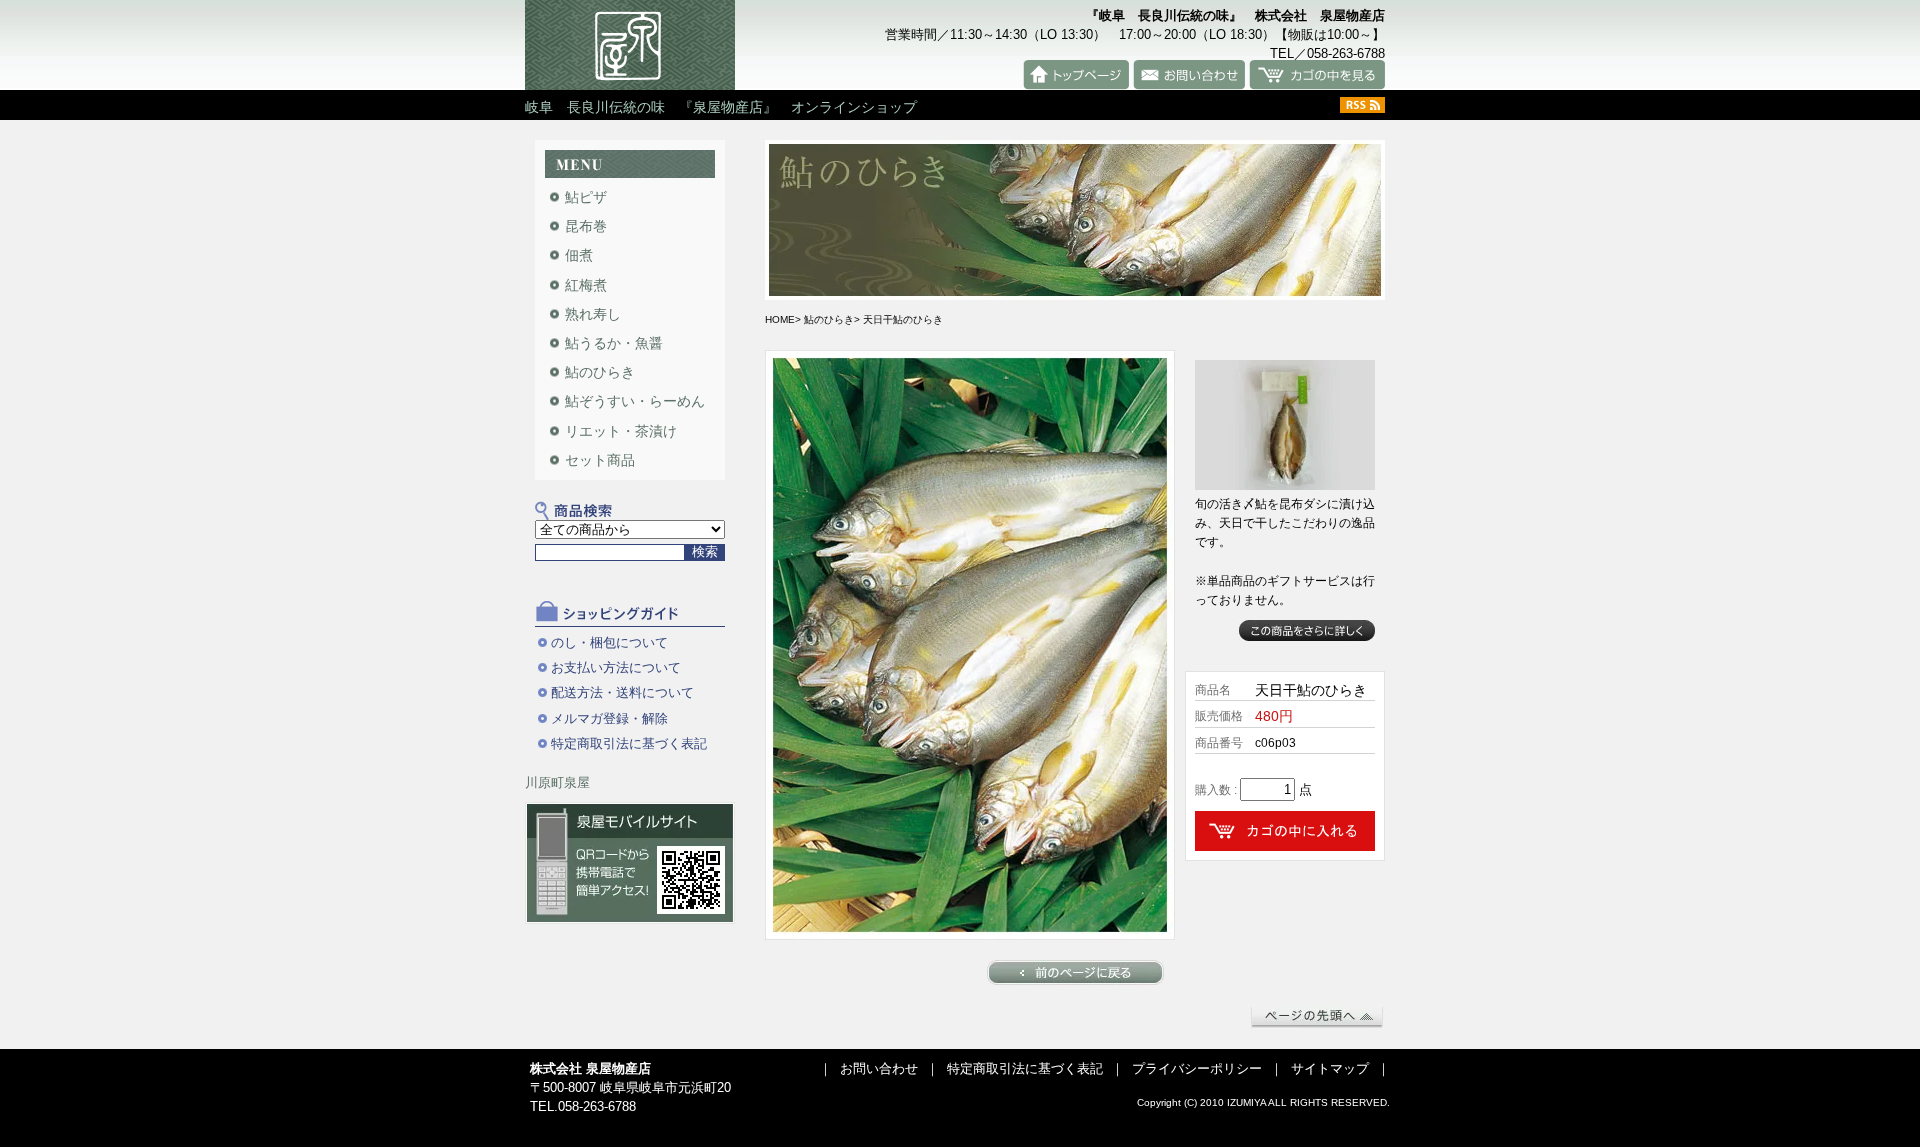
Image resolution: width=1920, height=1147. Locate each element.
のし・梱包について (609, 642)
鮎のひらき (600, 372)
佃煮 (579, 255)
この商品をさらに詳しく (1307, 630)
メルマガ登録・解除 (609, 718)
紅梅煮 (586, 285)
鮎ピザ (586, 197)
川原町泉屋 (557, 782)
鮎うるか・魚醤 (614, 343)
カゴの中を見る (1317, 75)
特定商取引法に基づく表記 (629, 743)
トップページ (1076, 75)
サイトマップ (1330, 1068)
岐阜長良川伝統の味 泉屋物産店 (630, 45)
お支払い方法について (616, 667)
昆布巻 (586, 226)
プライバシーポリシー (1197, 1068)
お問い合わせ (1189, 75)
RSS (1362, 105)
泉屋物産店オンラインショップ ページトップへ (1317, 1017)
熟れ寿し (593, 314)
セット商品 (600, 460)
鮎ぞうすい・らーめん (635, 401)
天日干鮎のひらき (903, 319)
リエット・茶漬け (621, 431)
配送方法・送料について (622, 692)
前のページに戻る (1075, 972)
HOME (780, 319)
